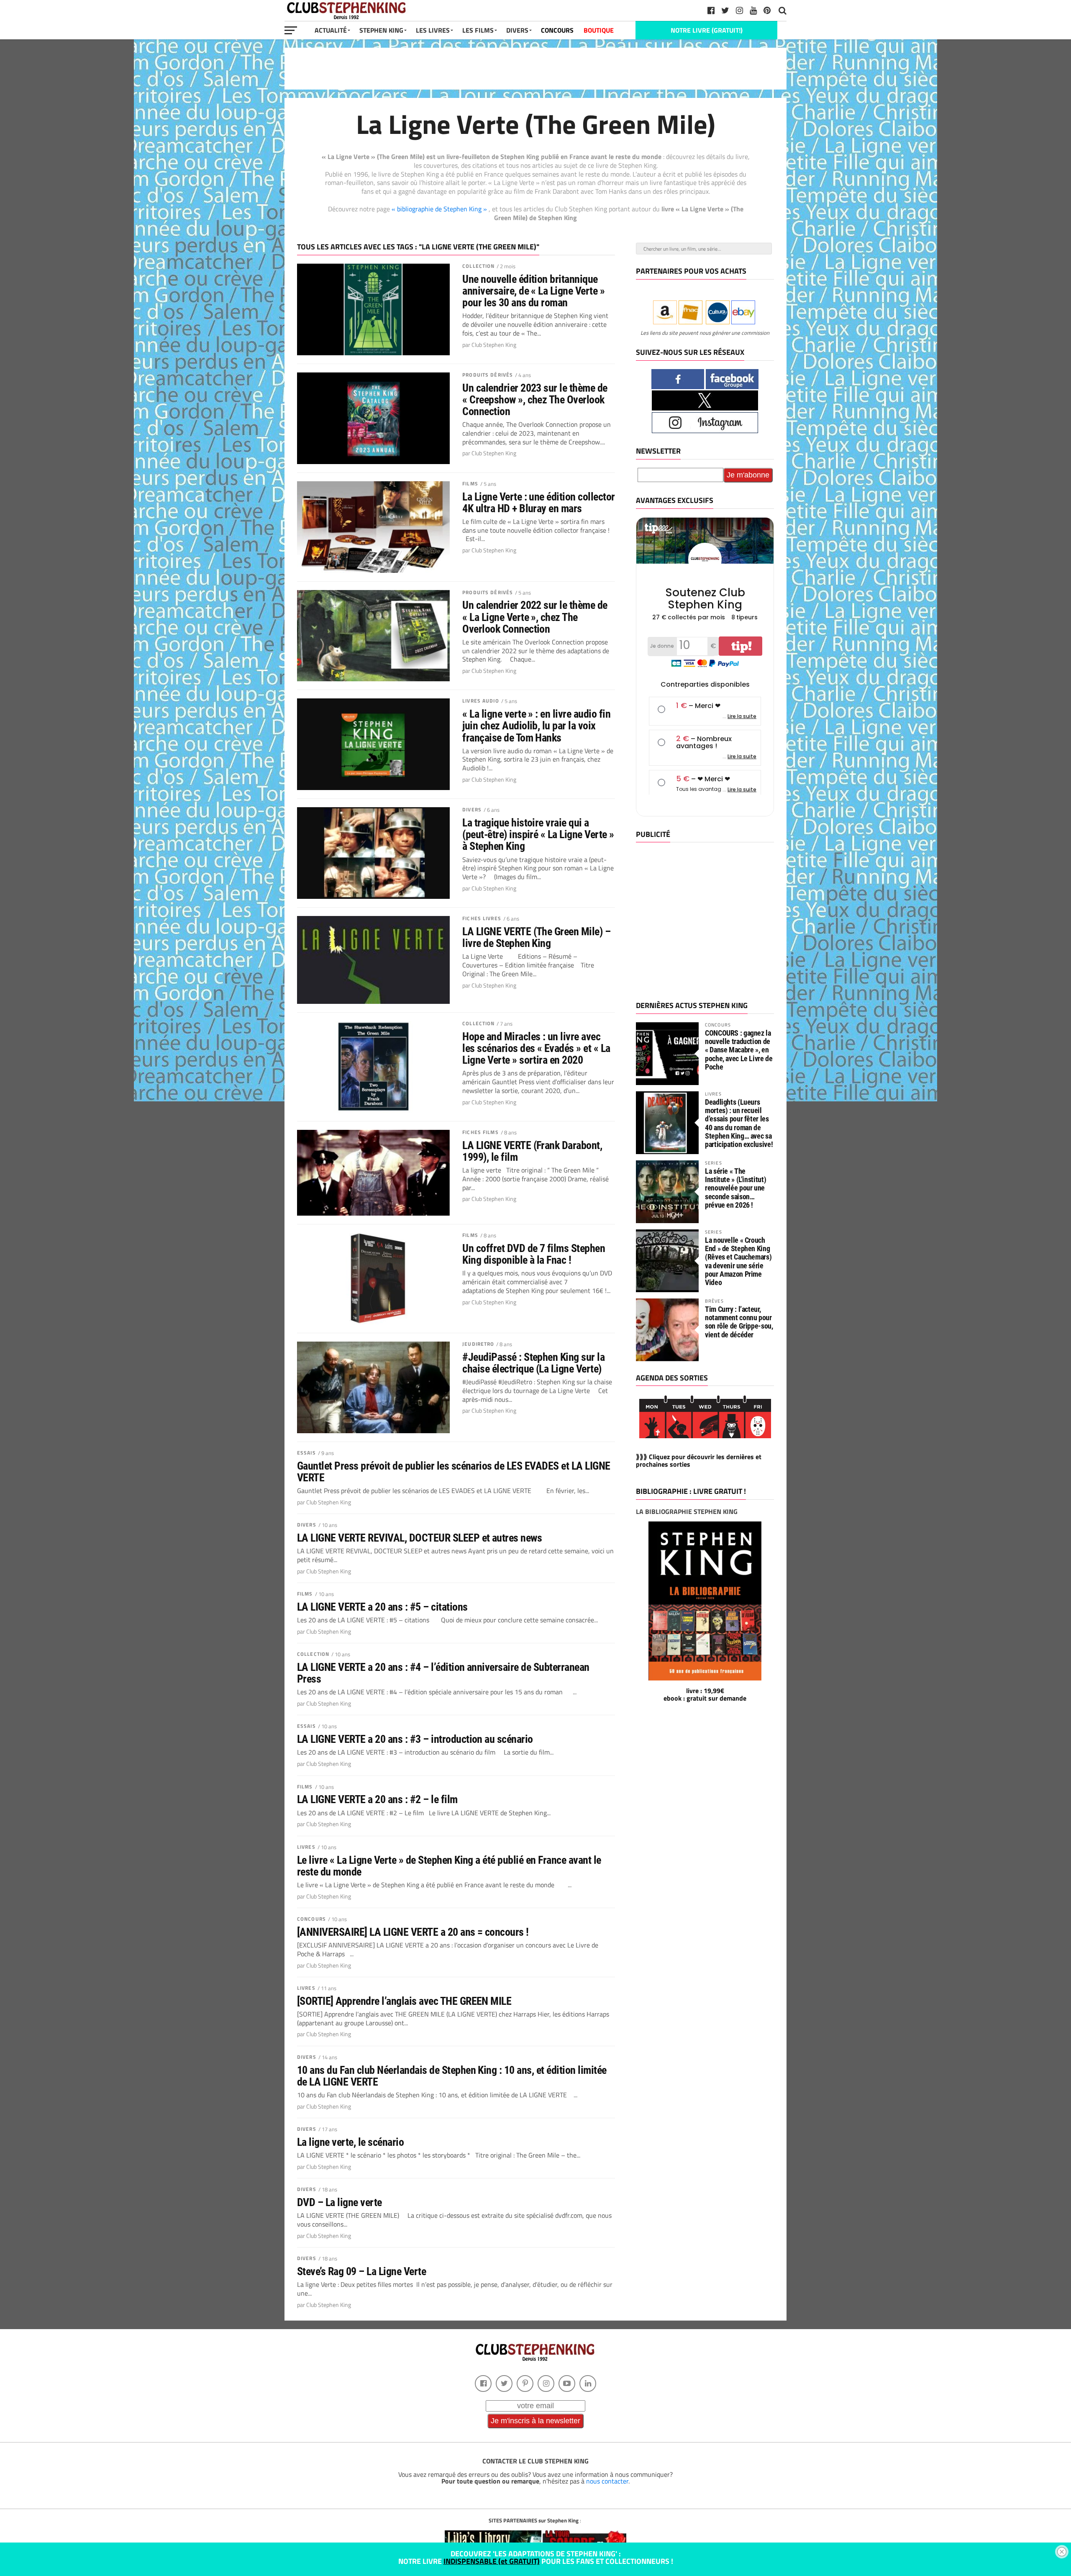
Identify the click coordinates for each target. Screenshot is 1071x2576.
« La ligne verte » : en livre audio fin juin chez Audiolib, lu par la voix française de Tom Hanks (536, 726)
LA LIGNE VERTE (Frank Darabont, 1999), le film (532, 1151)
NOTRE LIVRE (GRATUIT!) (707, 30)
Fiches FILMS (480, 1132)
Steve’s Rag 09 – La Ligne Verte (361, 2271)
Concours (311, 1919)
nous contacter (607, 2481)
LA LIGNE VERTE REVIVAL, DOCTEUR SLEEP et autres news (419, 1538)
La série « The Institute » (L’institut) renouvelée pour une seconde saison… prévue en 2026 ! (735, 1188)
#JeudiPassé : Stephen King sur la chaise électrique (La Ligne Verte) (533, 1363)
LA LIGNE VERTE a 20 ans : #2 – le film (377, 1799)
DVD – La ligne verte (339, 2202)
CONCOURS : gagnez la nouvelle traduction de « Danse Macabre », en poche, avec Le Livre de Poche (739, 1050)
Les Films (478, 30)
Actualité (331, 30)
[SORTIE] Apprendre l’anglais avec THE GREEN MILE (404, 2001)
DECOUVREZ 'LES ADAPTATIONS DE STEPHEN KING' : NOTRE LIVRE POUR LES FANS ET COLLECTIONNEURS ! (536, 2557)
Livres (306, 1847)
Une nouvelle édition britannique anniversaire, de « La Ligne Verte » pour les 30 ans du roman (533, 291)
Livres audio (480, 701)
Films (470, 484)
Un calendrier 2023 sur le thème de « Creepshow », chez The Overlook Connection (535, 400)
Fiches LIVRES (482, 918)
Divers (472, 809)
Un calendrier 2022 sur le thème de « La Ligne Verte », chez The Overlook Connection (535, 617)
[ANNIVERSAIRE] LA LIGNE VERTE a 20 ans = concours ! (413, 1932)
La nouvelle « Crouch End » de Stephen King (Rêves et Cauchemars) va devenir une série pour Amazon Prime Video (738, 1261)
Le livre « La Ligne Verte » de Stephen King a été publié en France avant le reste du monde (449, 1866)
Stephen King (381, 30)
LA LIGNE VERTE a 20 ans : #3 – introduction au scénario (415, 1739)
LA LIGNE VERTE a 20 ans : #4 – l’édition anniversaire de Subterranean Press (443, 1673)
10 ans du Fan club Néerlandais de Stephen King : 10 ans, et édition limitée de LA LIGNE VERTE (452, 2076)
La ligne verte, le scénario (350, 2142)
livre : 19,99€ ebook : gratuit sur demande (705, 1694)
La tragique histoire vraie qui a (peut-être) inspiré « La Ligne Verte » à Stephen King (538, 834)
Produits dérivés (488, 375)
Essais (306, 1453)
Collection (478, 266)
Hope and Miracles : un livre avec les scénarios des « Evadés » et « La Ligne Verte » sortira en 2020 (536, 1048)
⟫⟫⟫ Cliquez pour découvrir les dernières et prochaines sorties (699, 1460)
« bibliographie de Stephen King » (440, 209)
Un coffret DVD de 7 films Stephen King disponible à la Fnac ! (534, 1254)
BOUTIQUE (599, 30)
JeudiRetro (478, 1344)
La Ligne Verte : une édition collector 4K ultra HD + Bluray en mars (539, 503)
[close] (1062, 2552)
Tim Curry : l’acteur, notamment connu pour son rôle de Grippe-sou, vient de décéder (739, 1322)
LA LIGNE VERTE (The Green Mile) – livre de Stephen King (536, 937)
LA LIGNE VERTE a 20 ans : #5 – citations (382, 1607)
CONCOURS (557, 30)
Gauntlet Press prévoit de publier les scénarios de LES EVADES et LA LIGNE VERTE (454, 1472)
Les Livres (433, 30)
